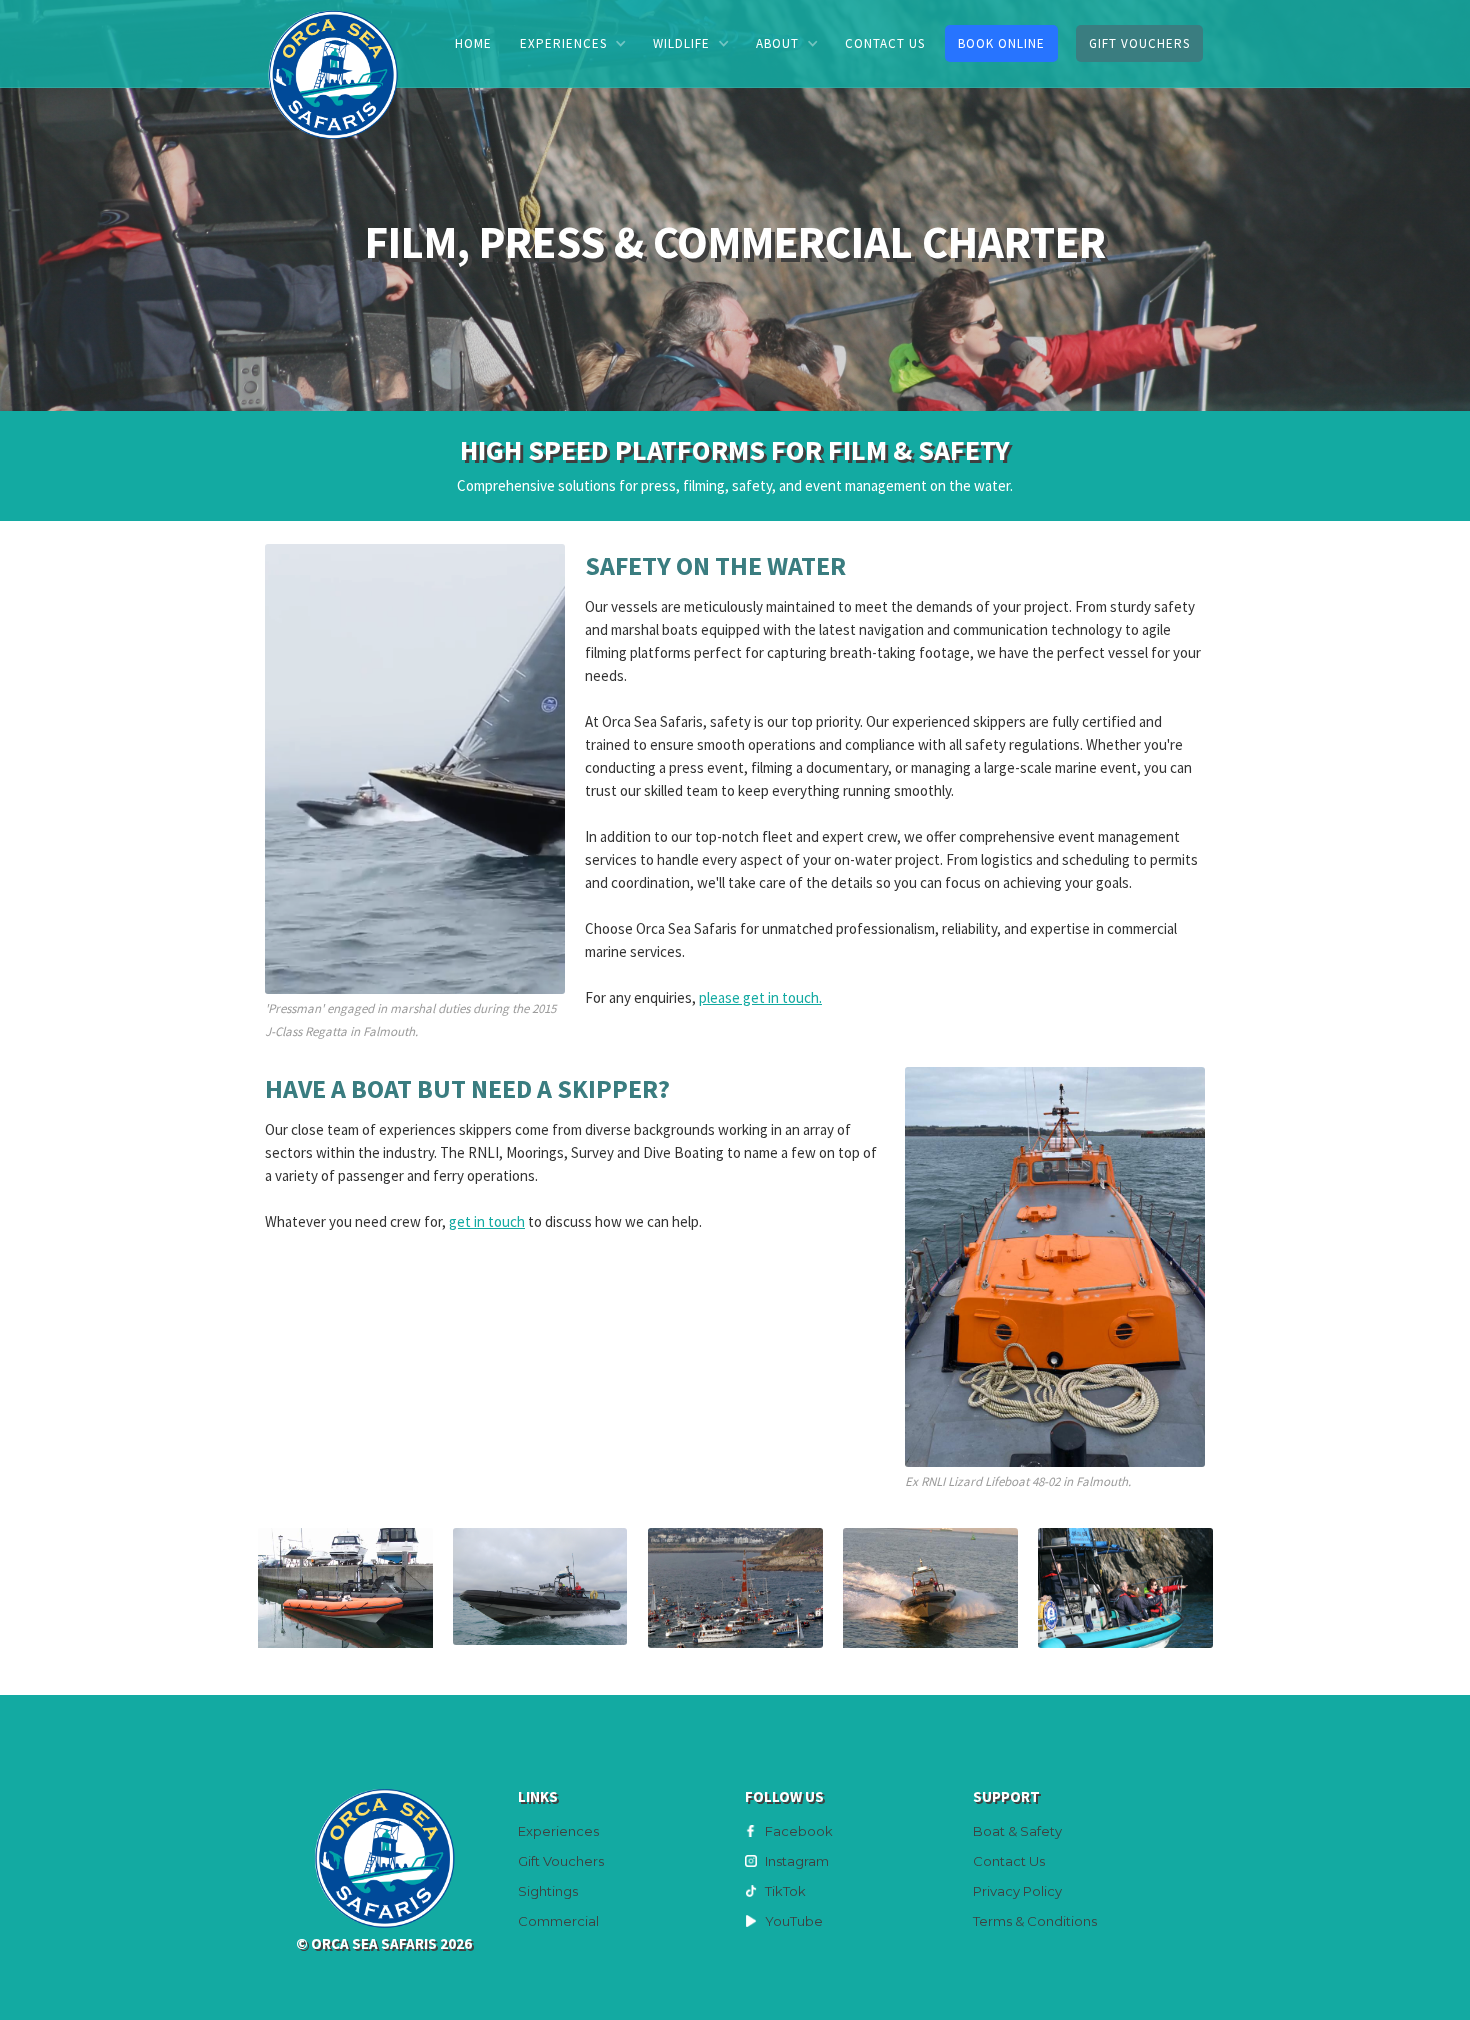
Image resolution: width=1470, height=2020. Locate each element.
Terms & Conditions (1035, 1921)
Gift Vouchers (1139, 43)
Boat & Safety (1017, 1831)
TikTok (785, 1891)
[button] (572, 43)
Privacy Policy (1017, 1891)
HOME (473, 43)
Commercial (558, 1921)
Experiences (558, 1831)
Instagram (797, 1861)
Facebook (799, 1831)
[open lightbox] (345, 1588)
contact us (885, 43)
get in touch (487, 1221)
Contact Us (1009, 1861)
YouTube (794, 1921)
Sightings (548, 1891)
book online (1001, 43)
